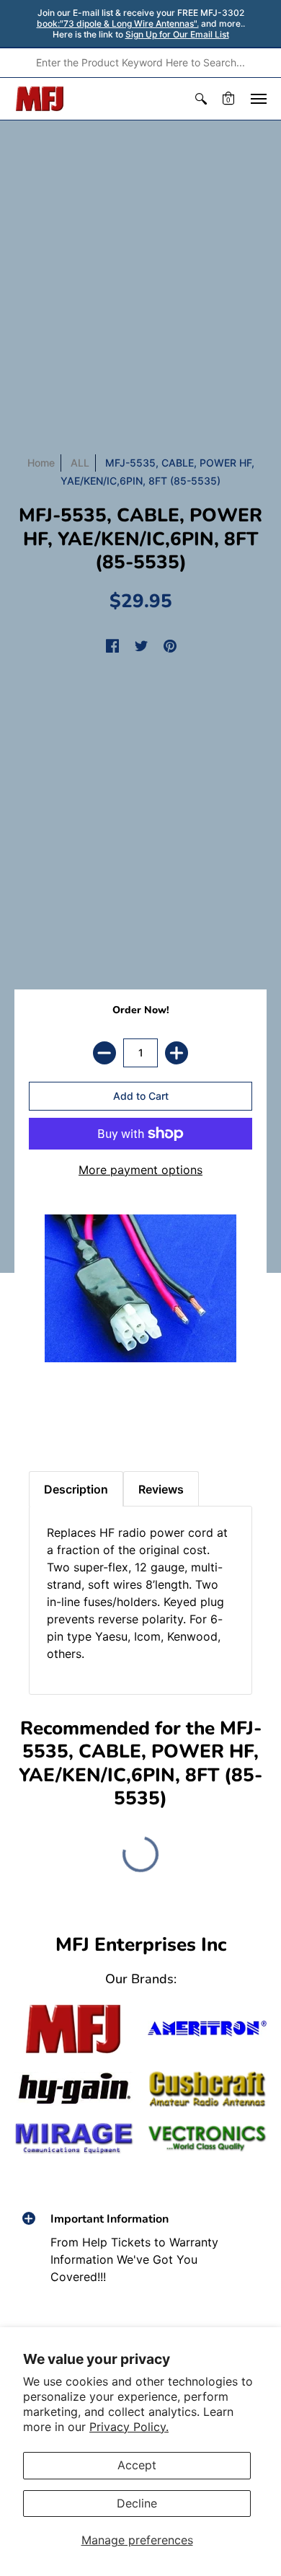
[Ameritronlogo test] (207, 2028)
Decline (137, 2503)
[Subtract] (104, 1053)
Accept (137, 2465)
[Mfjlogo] (74, 2029)
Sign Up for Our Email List (177, 34)
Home (41, 463)
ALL (80, 463)
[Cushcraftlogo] (207, 2090)
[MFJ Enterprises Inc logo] (40, 99)
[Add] (177, 1053)
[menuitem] (201, 99)
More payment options (140, 1170)
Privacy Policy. (129, 2427)
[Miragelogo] (74, 2138)
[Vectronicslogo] (207, 2139)
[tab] (44, 1421)
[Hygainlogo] (74, 2089)
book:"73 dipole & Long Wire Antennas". (118, 23)
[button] (201, 99)
